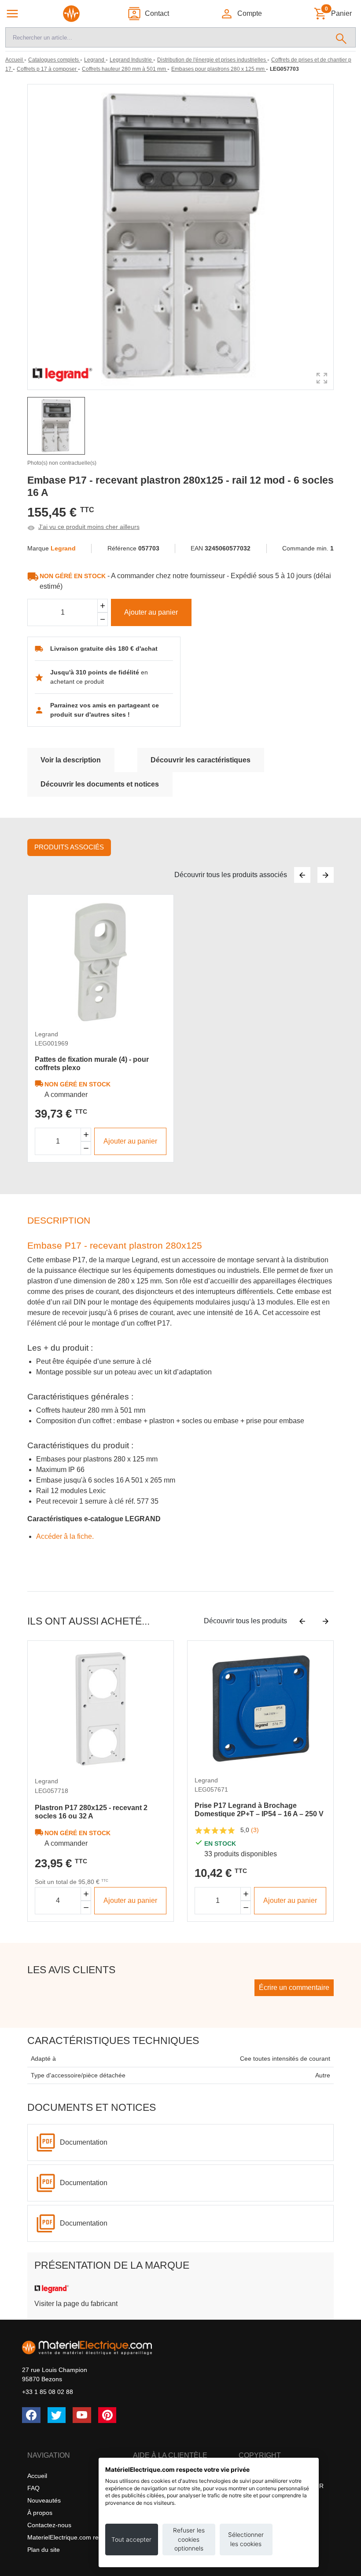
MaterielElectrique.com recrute (70, 2537)
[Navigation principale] (12, 14)
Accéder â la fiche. (65, 1536)
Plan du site (44, 2550)
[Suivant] (326, 875)
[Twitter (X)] (57, 2415)
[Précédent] (302, 875)
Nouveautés (44, 2500)
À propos (40, 2513)
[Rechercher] (341, 37)
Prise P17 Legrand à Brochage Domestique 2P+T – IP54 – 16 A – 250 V (259, 1810)
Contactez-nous (49, 2525)
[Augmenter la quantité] (86, 1135)
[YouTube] (82, 2415)
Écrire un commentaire (294, 1988)
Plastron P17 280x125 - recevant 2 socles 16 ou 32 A (91, 1812)
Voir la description (71, 760)
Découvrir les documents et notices (100, 784)
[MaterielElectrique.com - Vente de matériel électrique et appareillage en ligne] (71, 14)
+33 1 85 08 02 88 (48, 2392)
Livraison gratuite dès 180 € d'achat (104, 649)
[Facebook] (31, 2415)
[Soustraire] (103, 619)
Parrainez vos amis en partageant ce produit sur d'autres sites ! (105, 710)
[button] (241, 14)
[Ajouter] (103, 606)
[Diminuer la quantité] (86, 1148)
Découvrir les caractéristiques (201, 760)
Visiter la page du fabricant (76, 2304)
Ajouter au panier (151, 612)
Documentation (84, 2142)
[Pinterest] (107, 2415)
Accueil (37, 2476)
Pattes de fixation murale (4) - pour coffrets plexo (92, 1064)
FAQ (33, 2488)
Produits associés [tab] (69, 847)
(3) (255, 1830)
